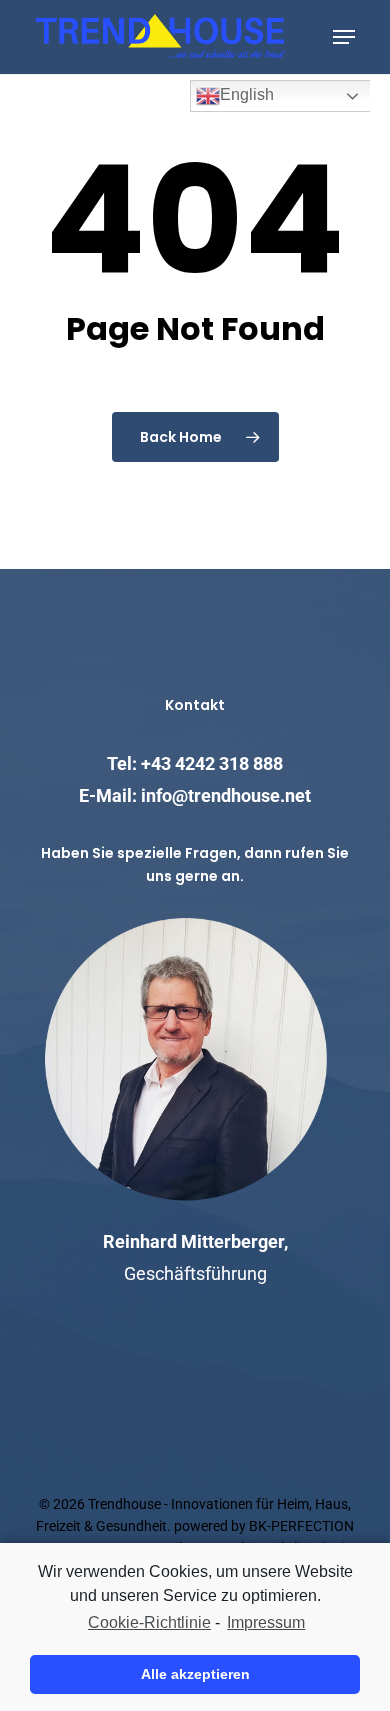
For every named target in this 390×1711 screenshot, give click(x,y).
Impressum (266, 1622)
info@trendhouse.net (226, 795)
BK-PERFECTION (301, 1526)
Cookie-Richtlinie (149, 1622)
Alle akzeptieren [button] (195, 1674)
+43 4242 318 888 (212, 763)
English (247, 94)
